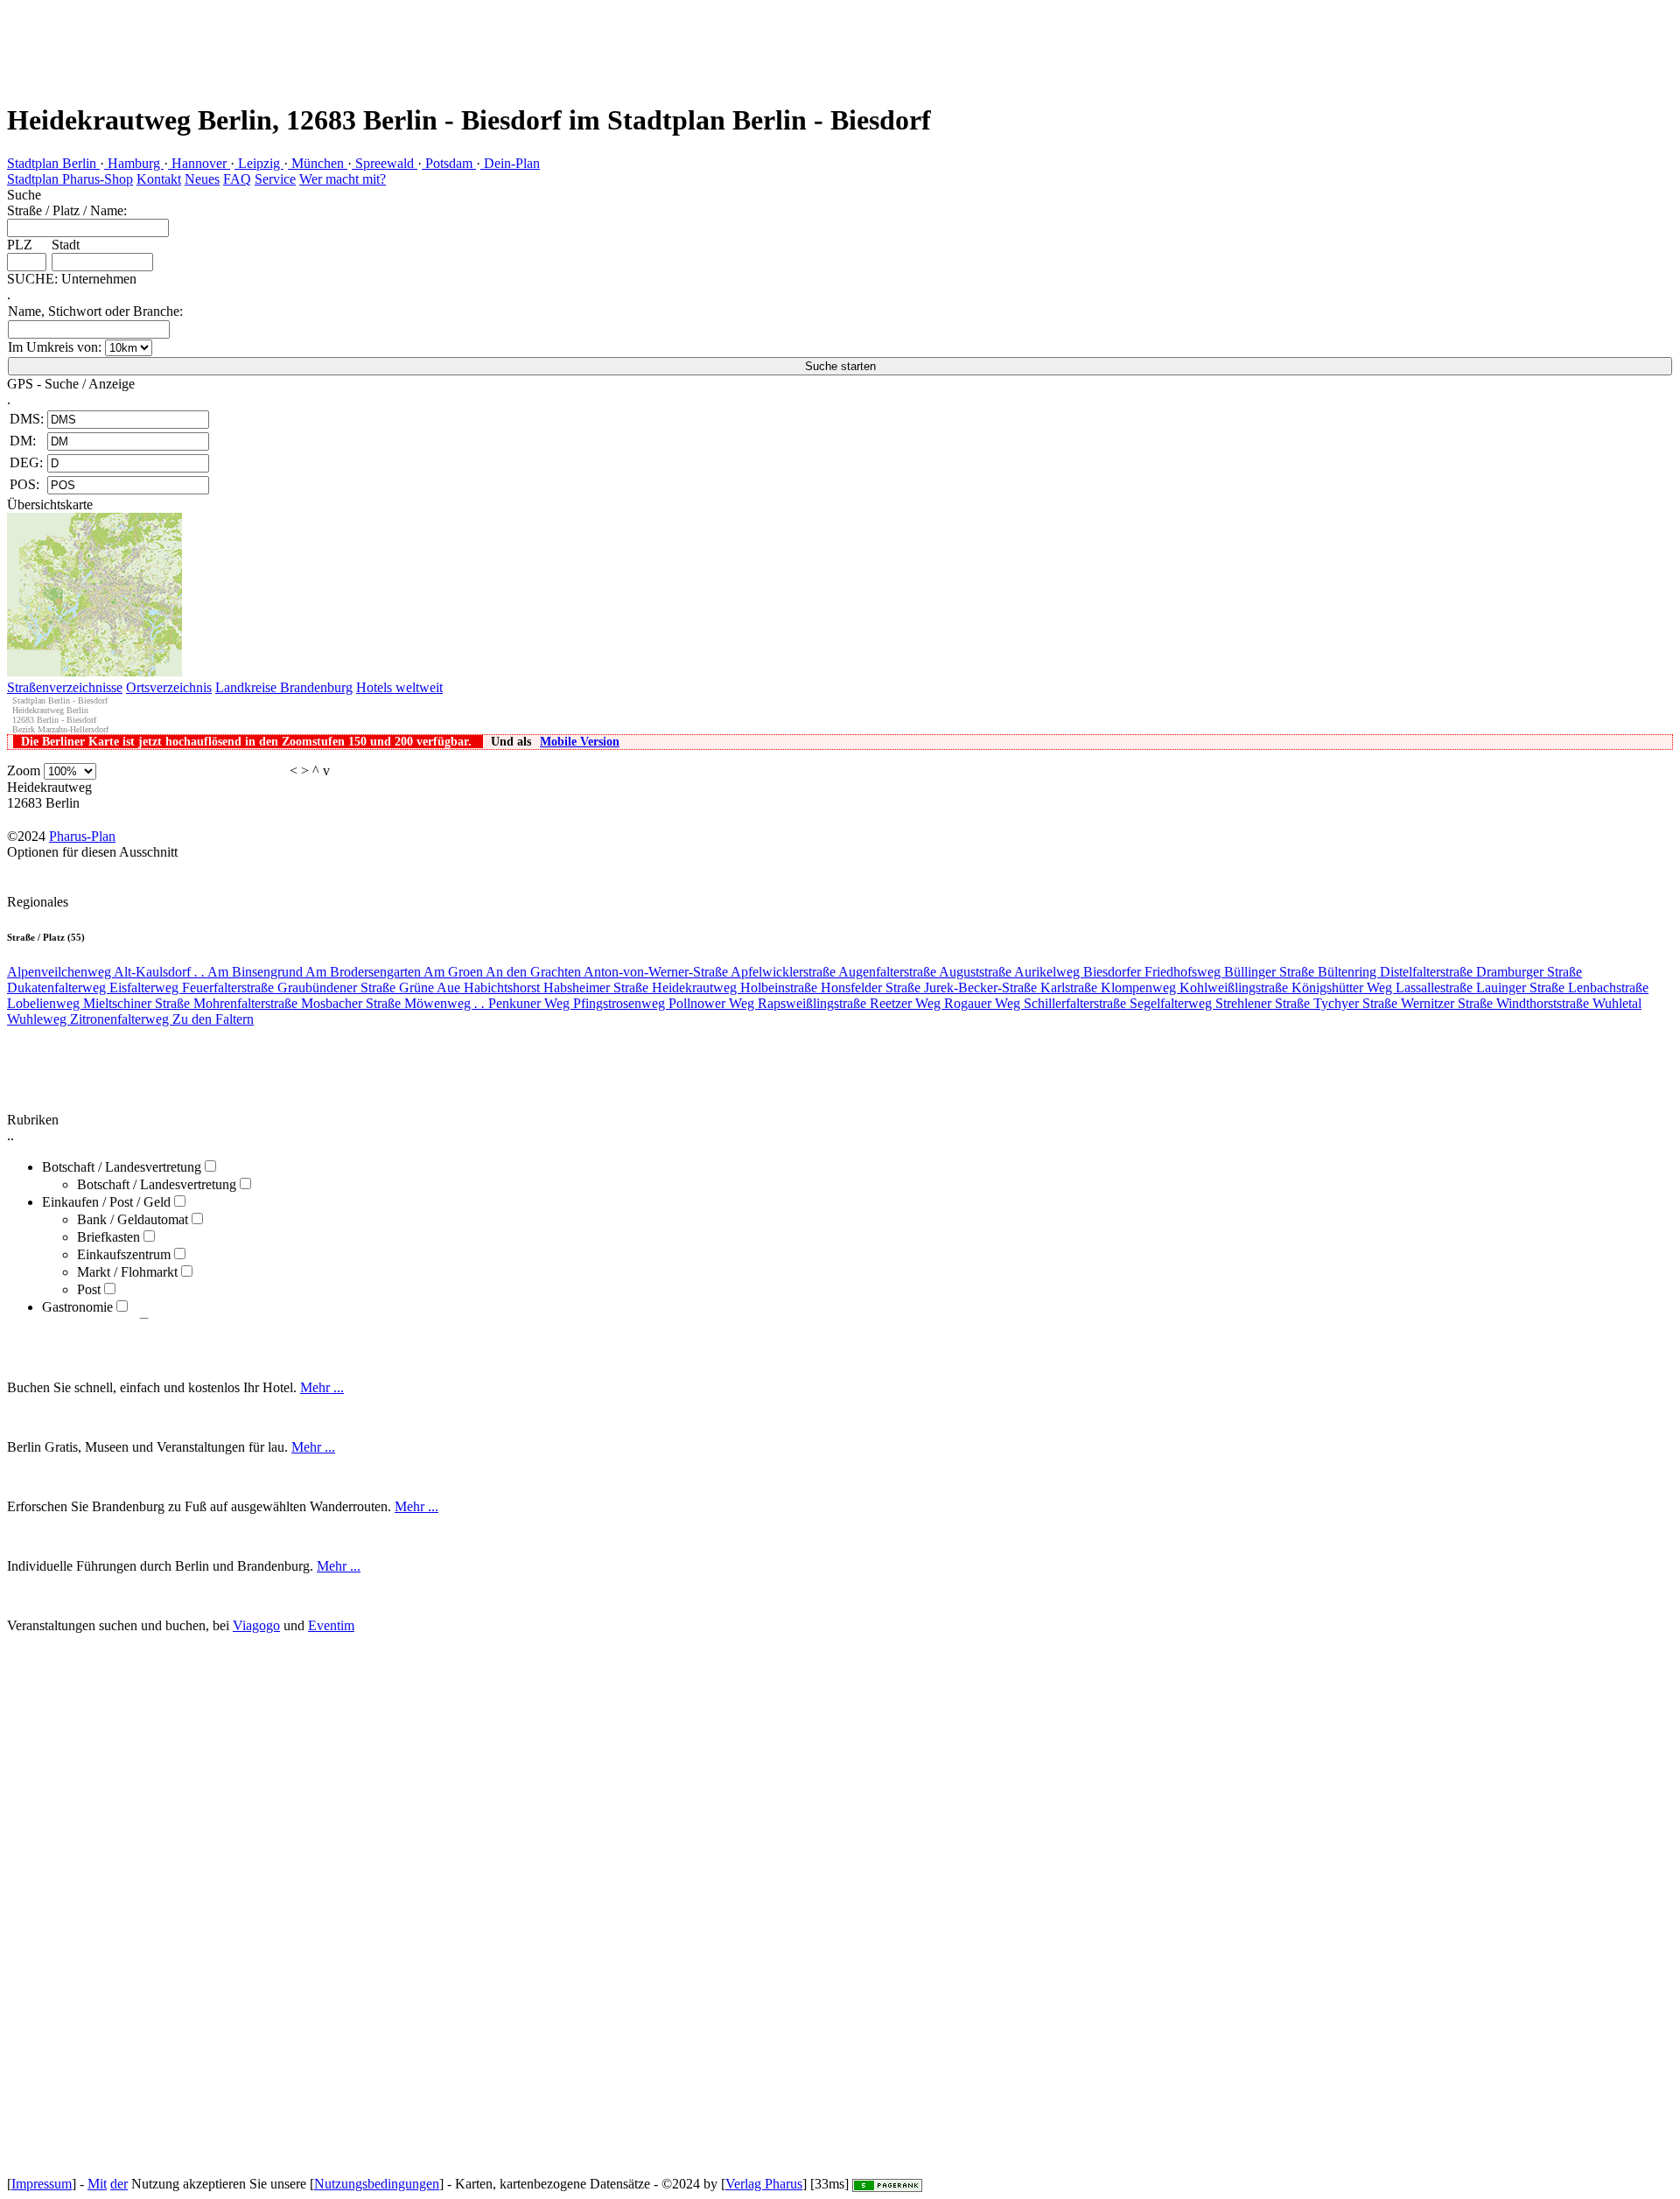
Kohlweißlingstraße (1235, 987)
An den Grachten (535, 972)
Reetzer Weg (907, 1003)
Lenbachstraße (1608, 987)
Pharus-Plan (82, 836)
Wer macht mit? (343, 179)
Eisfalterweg (146, 987)
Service (275, 179)
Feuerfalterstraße (230, 987)
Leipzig (259, 163)
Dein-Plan (510, 163)
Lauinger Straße (1522, 987)
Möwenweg (444, 1003)
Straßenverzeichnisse (65, 687)
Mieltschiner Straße (138, 1003)
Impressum (42, 2184)
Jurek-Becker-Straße (982, 987)
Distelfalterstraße (1428, 972)
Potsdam (449, 163)
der (119, 2184)
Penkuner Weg (531, 1003)
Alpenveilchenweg (60, 972)
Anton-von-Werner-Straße (657, 972)
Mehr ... (322, 1387)
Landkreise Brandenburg (284, 687)
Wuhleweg (38, 1019)
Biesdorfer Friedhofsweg (1154, 972)
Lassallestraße (1436, 987)
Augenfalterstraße (889, 972)
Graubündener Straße (338, 987)
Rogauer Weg (984, 1003)
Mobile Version (580, 742)
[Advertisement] (318, 39)
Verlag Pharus (764, 2184)
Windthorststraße (1544, 1003)
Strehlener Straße (1264, 1003)
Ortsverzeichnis (169, 687)
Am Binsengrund (256, 972)
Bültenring (1349, 972)
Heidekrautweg (696, 987)
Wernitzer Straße (1449, 1003)
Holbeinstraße (780, 987)
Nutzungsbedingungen (377, 2184)
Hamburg (134, 163)
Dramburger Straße (1529, 972)
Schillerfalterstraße (1077, 1003)
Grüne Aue (431, 987)
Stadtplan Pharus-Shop (70, 179)
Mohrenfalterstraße (247, 1003)
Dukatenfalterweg (58, 987)
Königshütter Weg (1344, 987)
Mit (97, 2184)
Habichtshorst (504, 987)
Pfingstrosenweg (621, 1003)
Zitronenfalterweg (121, 1019)
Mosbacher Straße (353, 1003)
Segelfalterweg (1172, 1003)
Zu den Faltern (213, 1019)
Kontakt (159, 179)
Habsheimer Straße (598, 987)
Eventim (331, 1625)
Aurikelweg (1049, 972)
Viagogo (256, 1625)
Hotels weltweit (399, 687)
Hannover (199, 163)
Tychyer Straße (1357, 1003)
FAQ (237, 179)
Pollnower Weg (713, 1003)
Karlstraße (1071, 987)
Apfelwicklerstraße (784, 972)
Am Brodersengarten (364, 972)
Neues (202, 179)
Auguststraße (976, 972)
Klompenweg (1140, 987)
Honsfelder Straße (872, 987)
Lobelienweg (45, 1003)
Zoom (24, 770)
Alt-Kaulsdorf (159, 972)
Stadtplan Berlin (53, 163)
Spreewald (385, 163)
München (318, 163)
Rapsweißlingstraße (814, 1003)
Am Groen (455, 972)
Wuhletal (1617, 1003)
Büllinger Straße (1271, 972)
